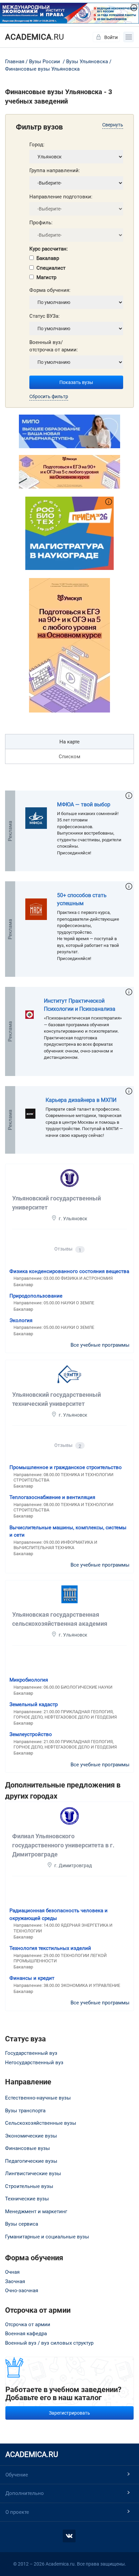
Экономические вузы (31, 2136)
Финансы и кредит (32, 1978)
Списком (69, 757)
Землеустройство (31, 1734)
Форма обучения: (50, 290)
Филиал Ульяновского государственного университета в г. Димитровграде (63, 1845)
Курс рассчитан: (49, 249)
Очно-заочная (22, 2291)
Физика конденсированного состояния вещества (69, 1271)
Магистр (46, 277)
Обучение (17, 2475)
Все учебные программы (100, 1345)
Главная (15, 62)
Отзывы (68, 1249)
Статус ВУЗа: (45, 316)
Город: (37, 145)
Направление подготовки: (61, 197)
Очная (12, 2272)
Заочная (15, 2281)
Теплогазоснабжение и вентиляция (52, 1497)
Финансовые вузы (27, 2148)
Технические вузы (27, 2199)
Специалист (51, 268)
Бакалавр (48, 258)
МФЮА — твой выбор (84, 804)
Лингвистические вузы (33, 2174)
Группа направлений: (55, 170)
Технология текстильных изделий (50, 1948)
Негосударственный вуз (34, 2063)
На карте (69, 742)
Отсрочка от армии (28, 2324)
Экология (21, 1320)
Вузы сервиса (22, 2224)
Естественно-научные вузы (38, 2098)
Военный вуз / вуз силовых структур (49, 2343)
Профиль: (41, 223)
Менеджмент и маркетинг (36, 2212)
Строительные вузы (29, 2186)
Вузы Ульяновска (87, 62)
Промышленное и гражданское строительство (66, 1467)
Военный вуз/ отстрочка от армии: (54, 346)
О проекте (17, 2512)
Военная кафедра (26, 2334)
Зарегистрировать (69, 2413)
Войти (111, 37)
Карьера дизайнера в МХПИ (81, 1100)
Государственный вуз (31, 2053)
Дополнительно (25, 2493)
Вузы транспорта (25, 2111)
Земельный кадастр (34, 1704)
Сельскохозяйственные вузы (41, 2123)
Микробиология (29, 1680)
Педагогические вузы (31, 2161)
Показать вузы (76, 382)
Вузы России (45, 62)
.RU (35, 37)
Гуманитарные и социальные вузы (47, 2237)
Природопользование (36, 1296)
